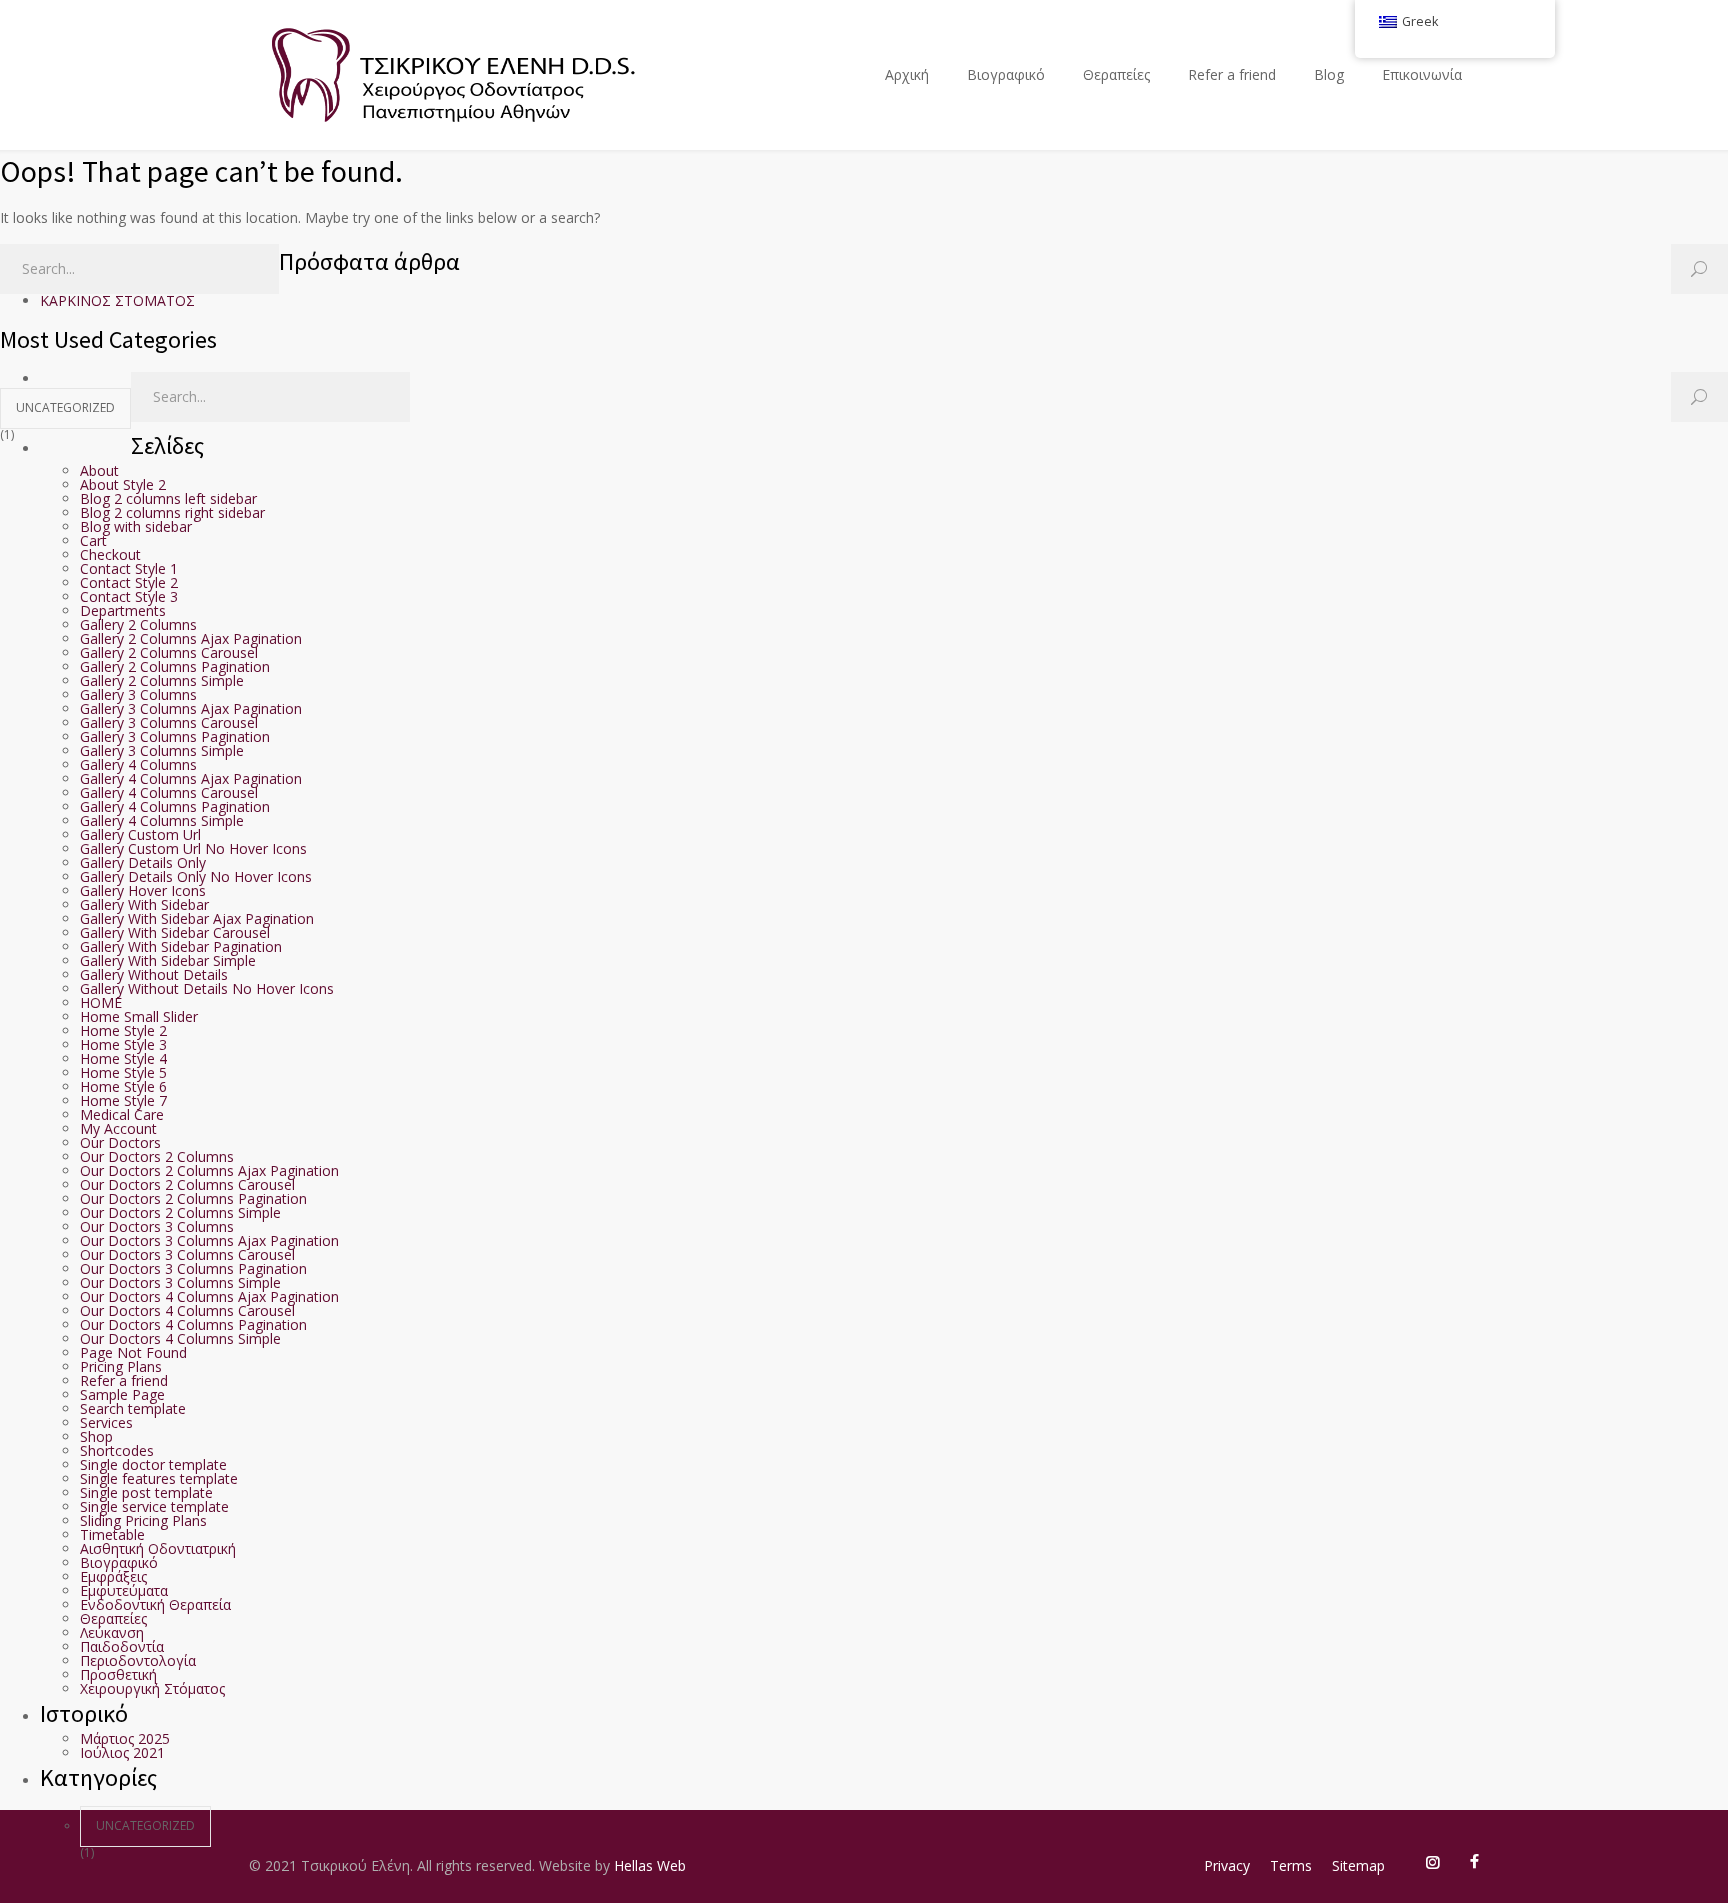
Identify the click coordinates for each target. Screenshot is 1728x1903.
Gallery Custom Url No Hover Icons (193, 848)
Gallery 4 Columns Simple (162, 820)
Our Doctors (120, 1142)
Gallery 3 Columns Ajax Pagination (191, 708)
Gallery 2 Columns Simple (162, 680)
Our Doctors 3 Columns (157, 1226)
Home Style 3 (123, 1044)
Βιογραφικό (1006, 74)
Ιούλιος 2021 (122, 1752)
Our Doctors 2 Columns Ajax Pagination (209, 1170)
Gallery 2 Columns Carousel (169, 652)
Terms (1291, 1865)
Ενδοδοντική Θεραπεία (155, 1604)
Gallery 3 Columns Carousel (169, 722)
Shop (96, 1436)
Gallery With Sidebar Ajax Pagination (197, 918)
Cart (93, 540)
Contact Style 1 (129, 568)
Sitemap (1358, 1865)
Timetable (112, 1534)
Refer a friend (1232, 74)
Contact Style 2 (129, 582)
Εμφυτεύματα (124, 1590)
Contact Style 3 (129, 596)
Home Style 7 (123, 1100)
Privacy (1227, 1865)
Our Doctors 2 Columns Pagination (193, 1198)
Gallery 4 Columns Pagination (175, 806)
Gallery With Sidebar (144, 904)
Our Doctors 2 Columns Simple (180, 1212)
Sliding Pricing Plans (143, 1520)
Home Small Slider (139, 1016)
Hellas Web (650, 1865)
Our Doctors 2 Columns (157, 1156)
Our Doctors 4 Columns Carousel (187, 1310)
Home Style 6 (123, 1086)
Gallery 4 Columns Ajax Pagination (191, 778)
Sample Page (122, 1394)
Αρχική (907, 74)
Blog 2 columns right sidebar (172, 512)
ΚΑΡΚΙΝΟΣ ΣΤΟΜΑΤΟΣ (117, 300)
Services (106, 1422)
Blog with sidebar (136, 526)
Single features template (159, 1478)
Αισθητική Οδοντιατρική (158, 1548)
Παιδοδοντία (122, 1646)
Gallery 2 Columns (138, 624)
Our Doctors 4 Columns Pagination (193, 1324)
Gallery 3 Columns (138, 694)
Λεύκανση (112, 1632)
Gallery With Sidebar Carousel (175, 932)
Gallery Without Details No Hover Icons (207, 988)
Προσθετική (118, 1674)
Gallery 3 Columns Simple (162, 750)
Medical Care (122, 1114)
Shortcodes (117, 1450)
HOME (101, 1002)
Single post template (146, 1492)
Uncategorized (65, 407)
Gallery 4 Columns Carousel (169, 792)
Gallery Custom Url (140, 834)
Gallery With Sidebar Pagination (181, 946)
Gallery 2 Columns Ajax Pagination (191, 638)
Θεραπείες (1116, 74)
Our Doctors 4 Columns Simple (180, 1338)
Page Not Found (133, 1352)
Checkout (110, 554)
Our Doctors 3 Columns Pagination (193, 1268)
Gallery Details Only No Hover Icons (196, 876)
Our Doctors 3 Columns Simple (180, 1282)
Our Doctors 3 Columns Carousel (187, 1254)
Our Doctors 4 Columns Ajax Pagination (209, 1296)
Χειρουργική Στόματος (152, 1688)
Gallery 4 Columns (138, 764)
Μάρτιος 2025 (125, 1738)
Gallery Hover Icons (143, 890)
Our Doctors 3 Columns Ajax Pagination (209, 1240)
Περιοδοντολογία (138, 1660)
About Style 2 (123, 484)
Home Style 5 (123, 1072)
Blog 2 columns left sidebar (168, 498)
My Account (118, 1128)
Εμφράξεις (113, 1576)
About (99, 470)
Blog (1329, 74)
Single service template (154, 1506)
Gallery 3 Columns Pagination (175, 736)
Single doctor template (153, 1464)
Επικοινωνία (1422, 74)
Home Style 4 (123, 1058)
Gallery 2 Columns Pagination (175, 666)
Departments (123, 610)
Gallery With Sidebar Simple (168, 960)
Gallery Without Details (154, 974)
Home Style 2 (123, 1030)
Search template (133, 1408)
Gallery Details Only (143, 862)
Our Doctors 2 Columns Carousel (187, 1184)
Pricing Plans (121, 1366)
